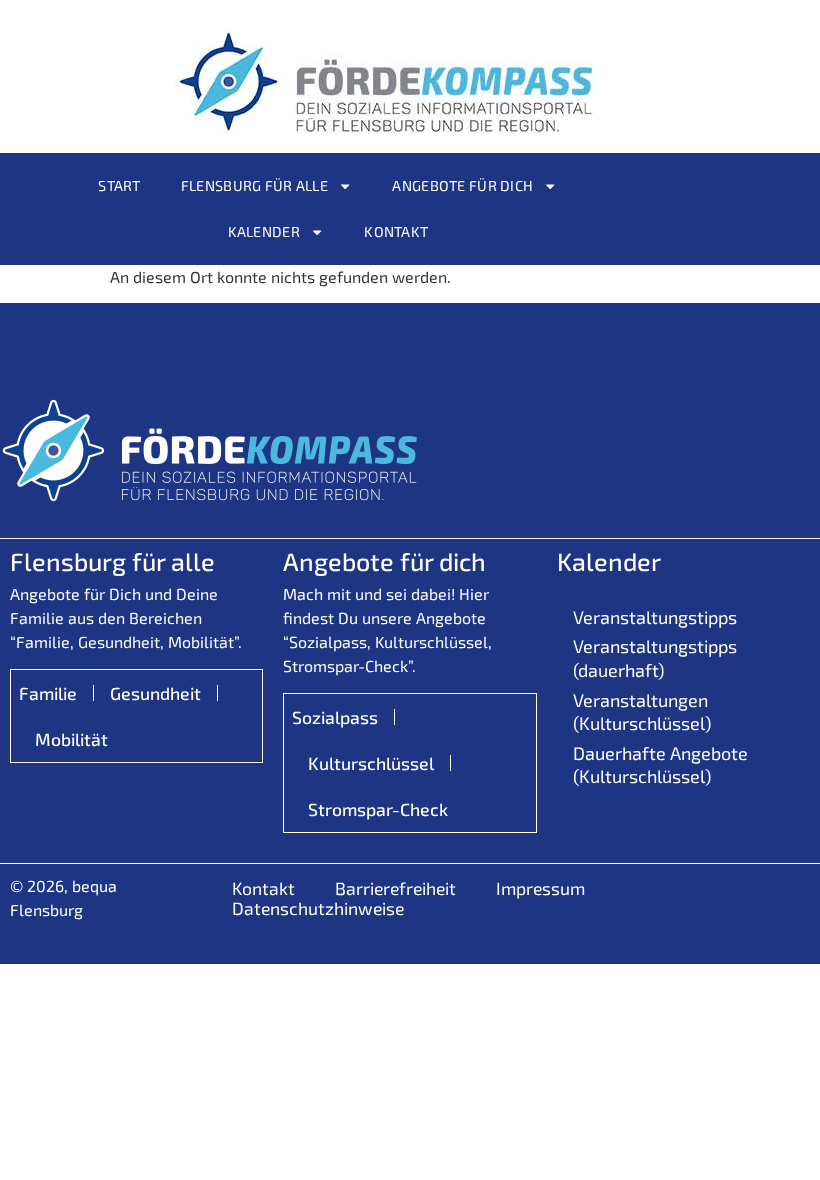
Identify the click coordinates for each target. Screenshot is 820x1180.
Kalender (264, 231)
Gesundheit (155, 693)
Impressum (540, 888)
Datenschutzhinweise (318, 908)
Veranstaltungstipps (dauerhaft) (655, 657)
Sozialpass (335, 717)
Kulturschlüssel (371, 763)
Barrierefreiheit (395, 888)
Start (119, 185)
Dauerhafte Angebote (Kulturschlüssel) (660, 764)
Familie (48, 693)
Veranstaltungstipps (655, 617)
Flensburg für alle (254, 185)
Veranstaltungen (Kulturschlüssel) (642, 711)
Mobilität (71, 739)
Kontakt (396, 231)
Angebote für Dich (462, 185)
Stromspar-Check (378, 809)
